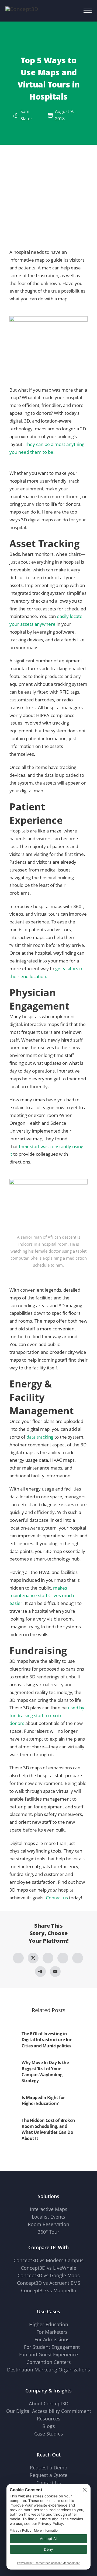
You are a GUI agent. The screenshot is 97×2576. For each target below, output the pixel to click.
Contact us (57, 1898)
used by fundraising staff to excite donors (47, 1715)
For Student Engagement (52, 2347)
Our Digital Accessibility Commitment (49, 2411)
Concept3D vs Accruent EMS (49, 2283)
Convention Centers (49, 2362)
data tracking (40, 1437)
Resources (49, 2419)
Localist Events (48, 2217)
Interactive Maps (49, 2209)
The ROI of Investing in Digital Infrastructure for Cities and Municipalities (46, 2040)
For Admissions (52, 2339)
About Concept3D (49, 2403)
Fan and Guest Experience (48, 2354)
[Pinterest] (78, 1958)
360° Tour (48, 2232)
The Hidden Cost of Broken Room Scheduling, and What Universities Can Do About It (48, 2129)
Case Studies (49, 2434)
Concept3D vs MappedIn (49, 2290)
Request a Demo (49, 2468)
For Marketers (52, 2332)
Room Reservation (48, 2224)
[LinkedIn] (48, 1958)
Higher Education (49, 2324)
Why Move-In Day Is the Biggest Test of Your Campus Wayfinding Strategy (45, 2071)
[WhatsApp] (63, 1958)
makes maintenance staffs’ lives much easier (42, 1596)
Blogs (49, 2426)
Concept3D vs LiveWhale (48, 2268)
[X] (33, 1958)
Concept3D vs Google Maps (49, 2275)
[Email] (55, 1971)
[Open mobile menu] (88, 11)
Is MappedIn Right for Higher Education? (43, 2100)
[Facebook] (18, 1958)
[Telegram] (40, 1971)
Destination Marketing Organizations (48, 2370)
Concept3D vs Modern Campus (48, 2260)
